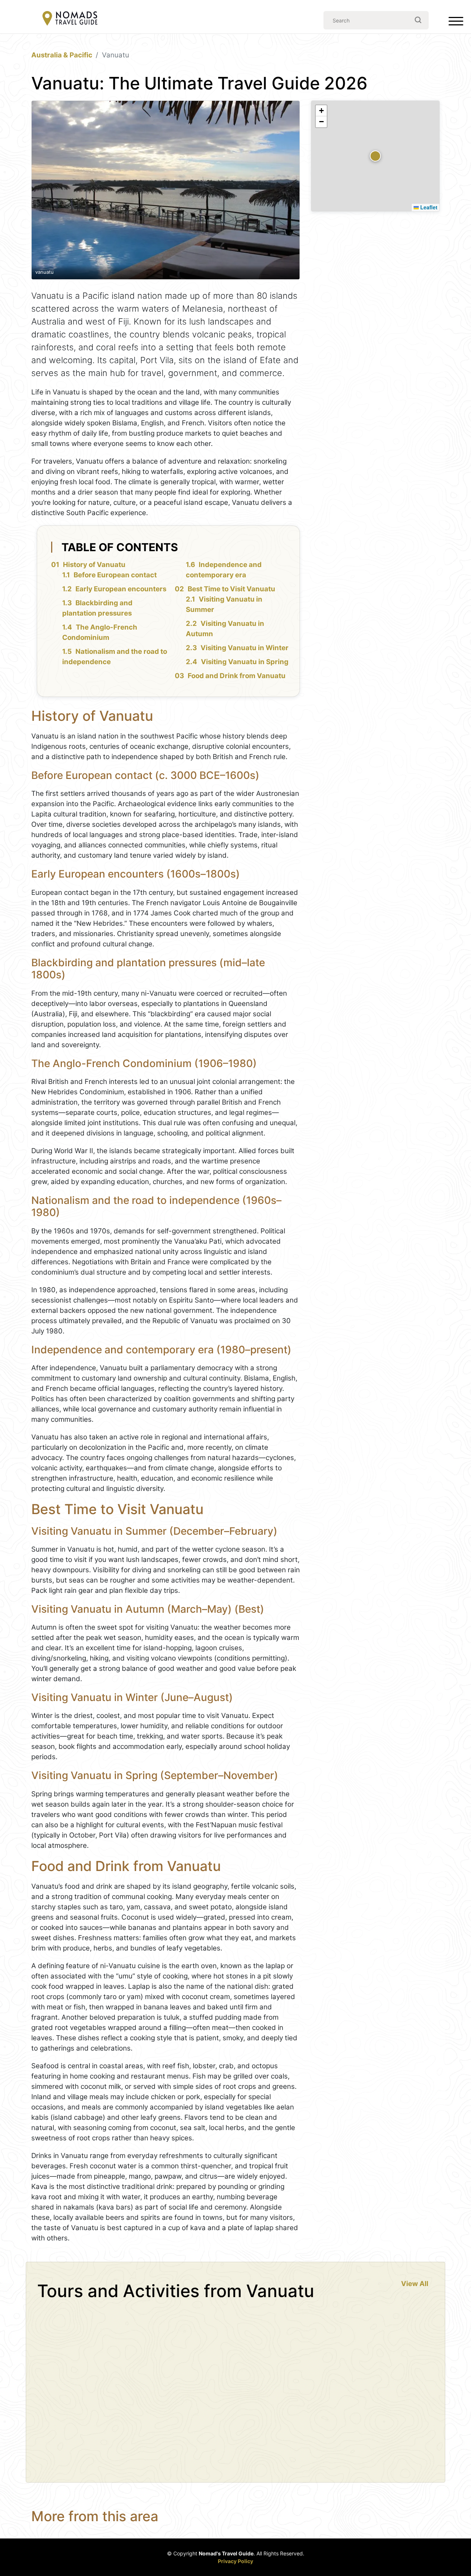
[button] (375, 156)
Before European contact (115, 575)
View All (415, 2284)
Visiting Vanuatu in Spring (245, 662)
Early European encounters (121, 589)
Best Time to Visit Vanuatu (231, 589)
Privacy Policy (235, 2561)
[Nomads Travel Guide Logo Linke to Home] (70, 19)
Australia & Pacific (62, 55)
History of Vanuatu (94, 565)
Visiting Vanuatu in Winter (245, 648)
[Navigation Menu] (456, 23)
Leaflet (428, 207)
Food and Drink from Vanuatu (237, 676)
